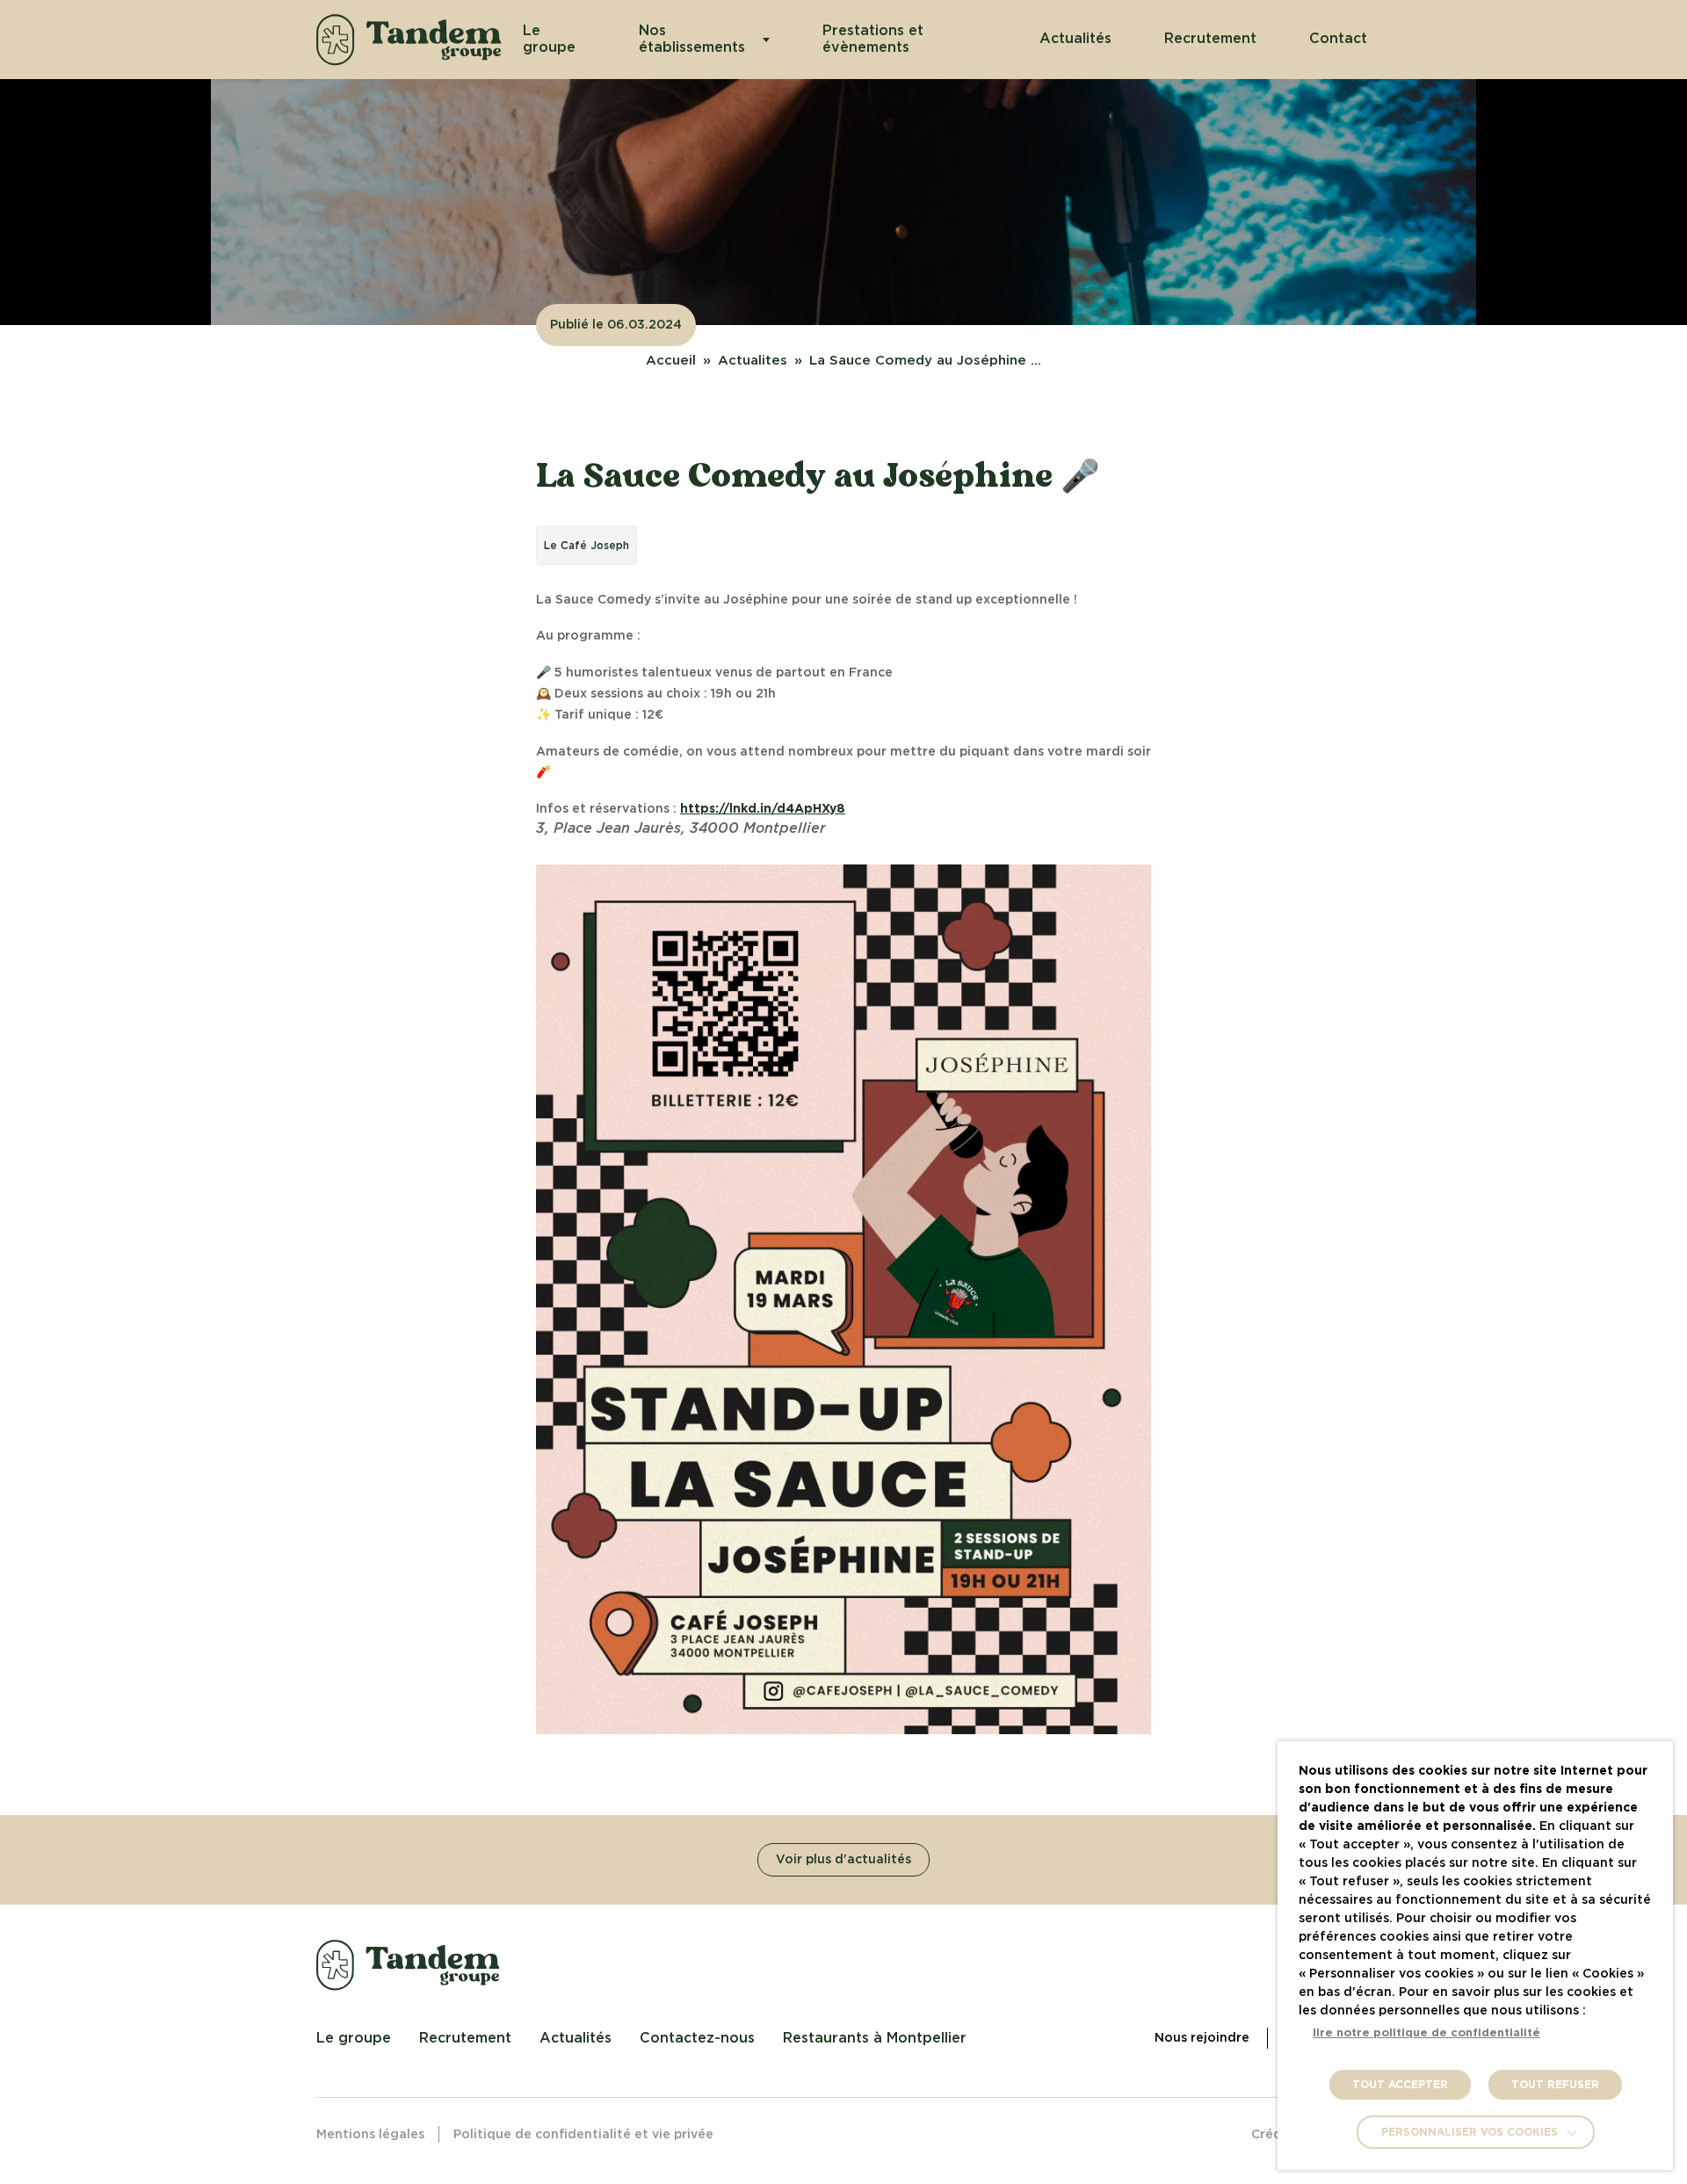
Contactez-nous (697, 2038)
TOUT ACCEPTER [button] (1400, 2085)
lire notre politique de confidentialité (1426, 2033)
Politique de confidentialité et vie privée (583, 2135)
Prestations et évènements (873, 39)
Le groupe (549, 39)
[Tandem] (409, 40)
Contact (1338, 39)
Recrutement (1210, 39)
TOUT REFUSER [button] (1555, 2085)
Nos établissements (692, 39)
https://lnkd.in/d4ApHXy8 (763, 809)
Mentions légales (370, 2135)
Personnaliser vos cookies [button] (1470, 2132)
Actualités (1075, 39)
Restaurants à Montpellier (875, 2038)
